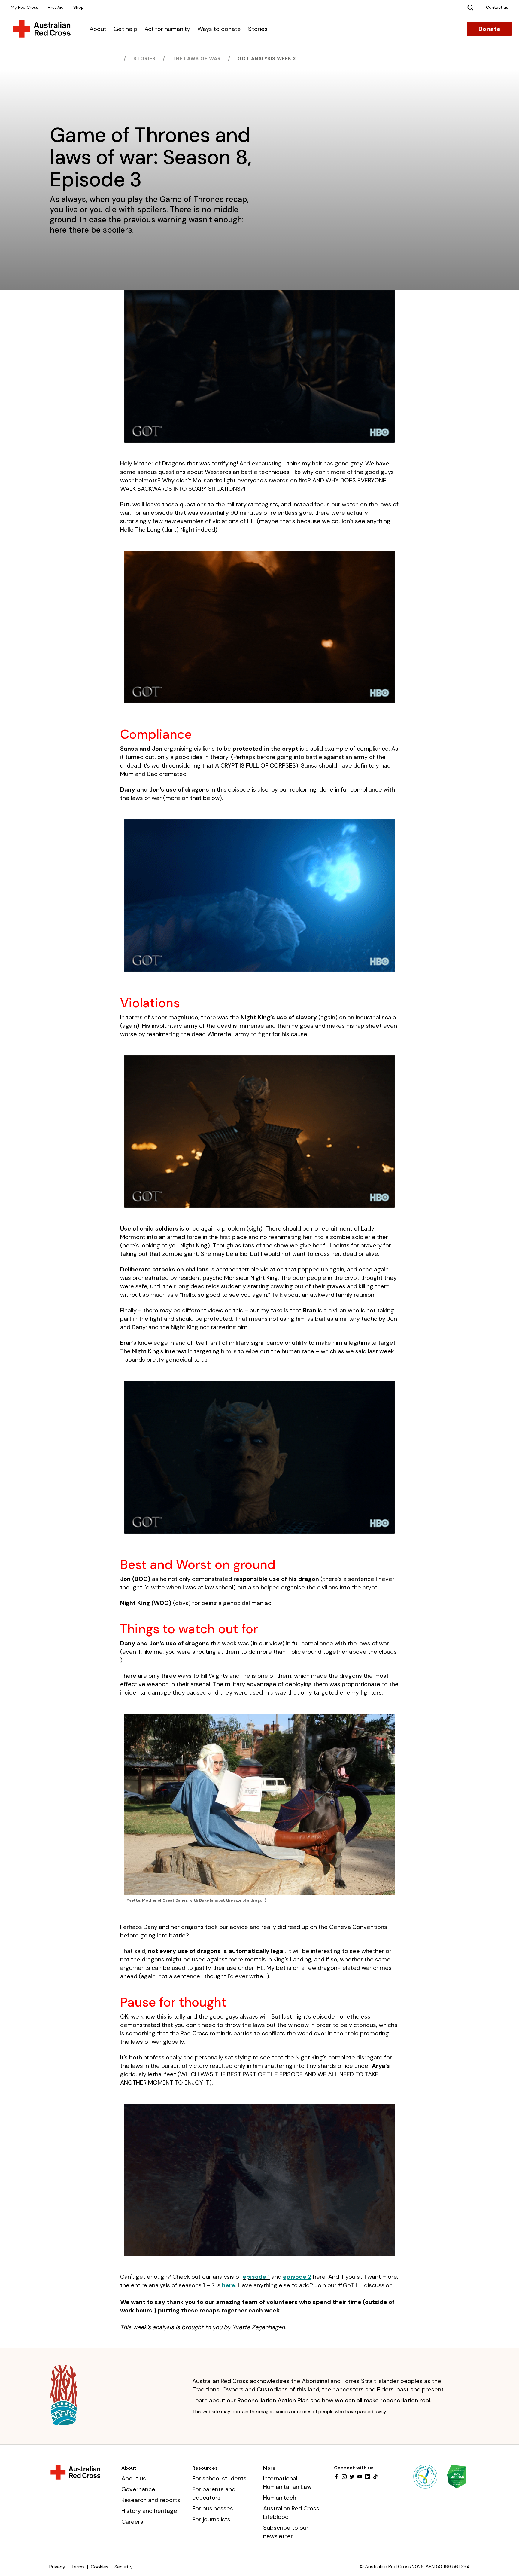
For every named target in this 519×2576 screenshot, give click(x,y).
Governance (138, 2489)
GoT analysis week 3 (267, 58)
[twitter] (352, 2477)
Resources (205, 2468)
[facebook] (336, 2477)
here (229, 2285)
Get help (125, 29)
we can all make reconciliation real (382, 2400)
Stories (258, 29)
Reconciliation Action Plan (273, 2400)
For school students (219, 2478)
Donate (489, 29)
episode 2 (297, 2277)
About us (134, 2478)
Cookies (100, 2567)
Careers (132, 2522)
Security (124, 2567)
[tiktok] (375, 2477)
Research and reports (151, 2500)
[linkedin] (368, 2477)
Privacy (57, 2567)
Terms (78, 2567)
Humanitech (280, 2498)
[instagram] (344, 2477)
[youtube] (360, 2477)
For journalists (211, 2519)
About (98, 29)
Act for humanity (167, 29)
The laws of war (197, 58)
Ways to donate (219, 29)
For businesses (213, 2508)
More (269, 2468)
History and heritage (149, 2511)
